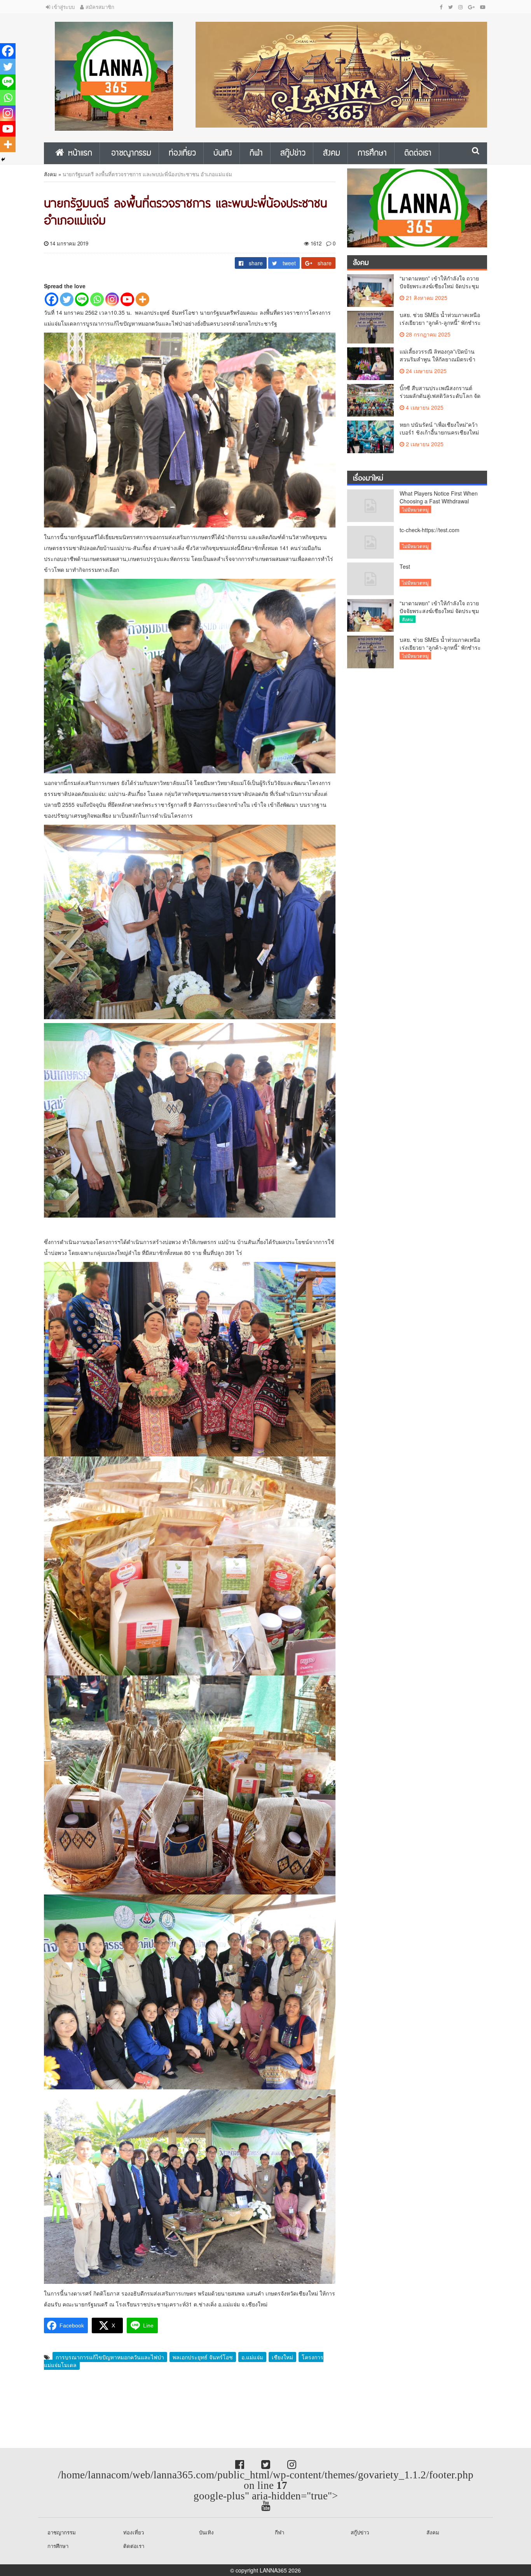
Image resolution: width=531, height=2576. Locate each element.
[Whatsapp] (97, 299)
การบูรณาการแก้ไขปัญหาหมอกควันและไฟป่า (110, 2357)
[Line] (82, 299)
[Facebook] (52, 299)
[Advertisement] (62, 2410)
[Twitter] (67, 299)
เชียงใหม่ (282, 2357)
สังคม (50, 174)
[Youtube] (127, 299)
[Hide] (3, 159)
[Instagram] (112, 299)
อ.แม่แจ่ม (252, 2357)
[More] (142, 299)
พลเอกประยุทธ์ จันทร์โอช (203, 2357)
